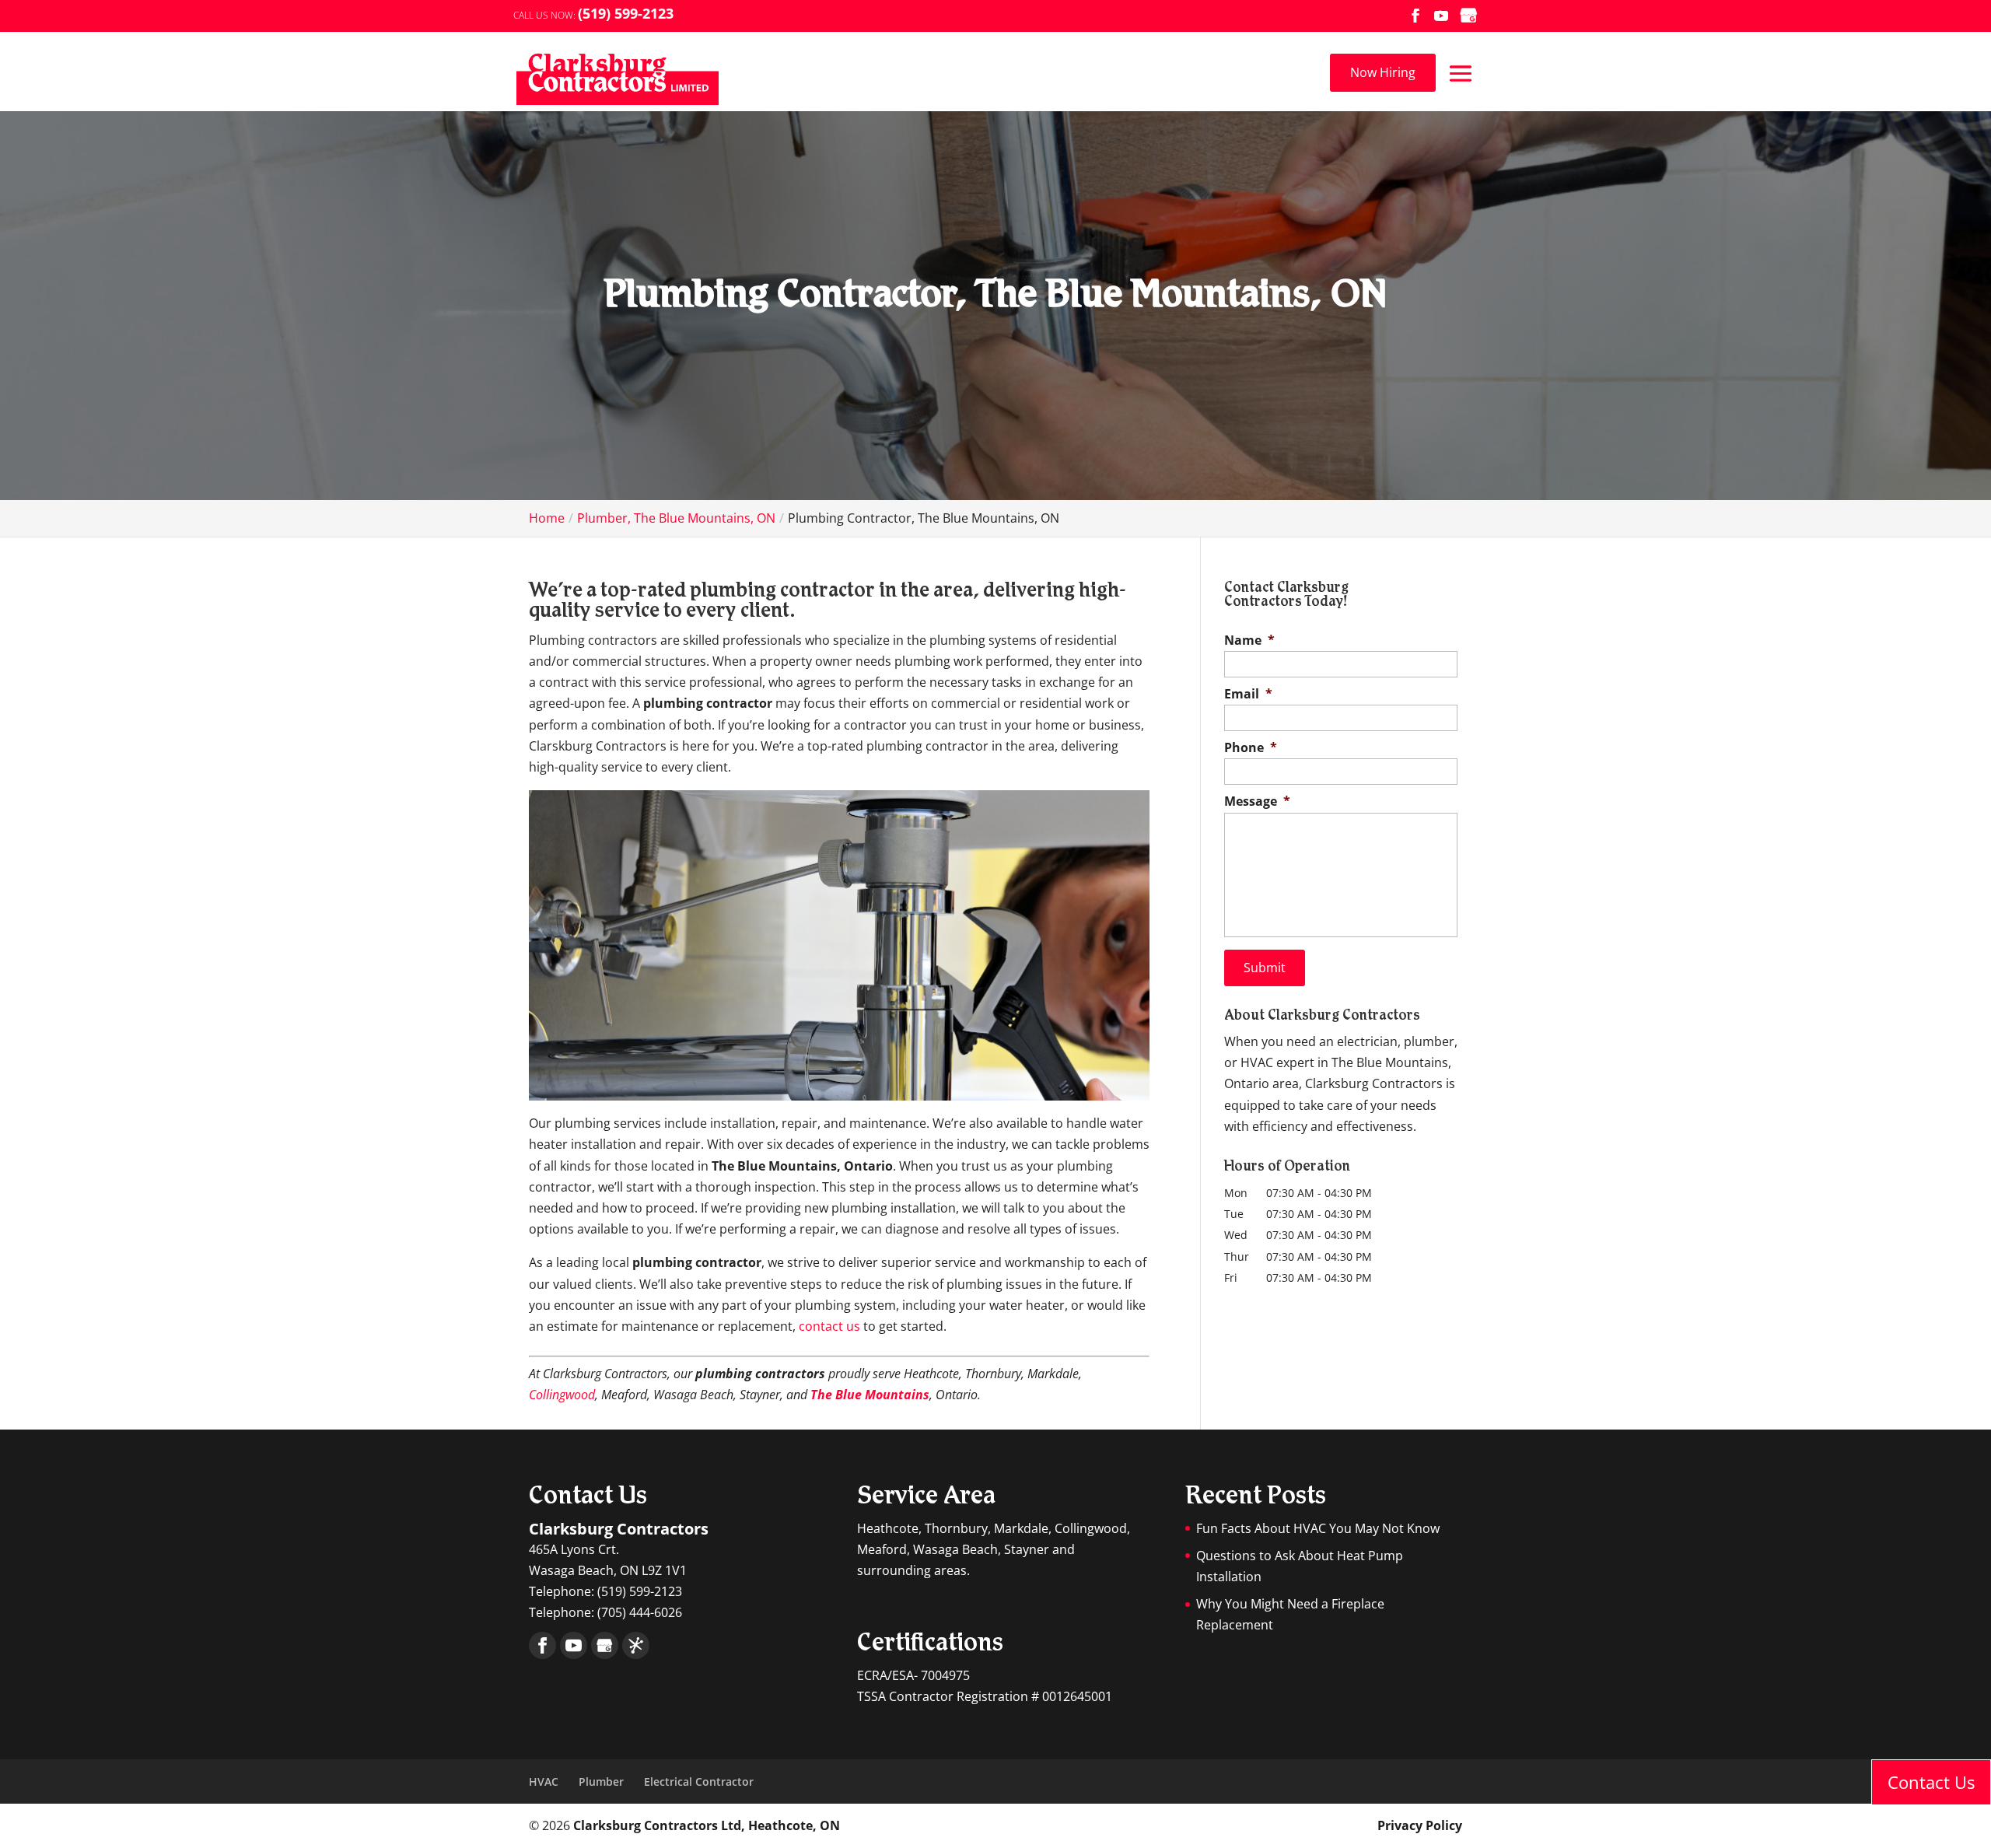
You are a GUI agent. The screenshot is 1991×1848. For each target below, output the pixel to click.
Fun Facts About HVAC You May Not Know (1318, 1528)
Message (1257, 801)
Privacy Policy (1420, 1825)
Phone (1251, 748)
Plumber (601, 1781)
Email (1248, 694)
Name (1249, 640)
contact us (829, 1326)
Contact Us (1931, 1782)
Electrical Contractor (699, 1781)
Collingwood (562, 1395)
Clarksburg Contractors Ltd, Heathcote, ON (707, 1825)
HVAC (544, 1781)
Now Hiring (1383, 72)
